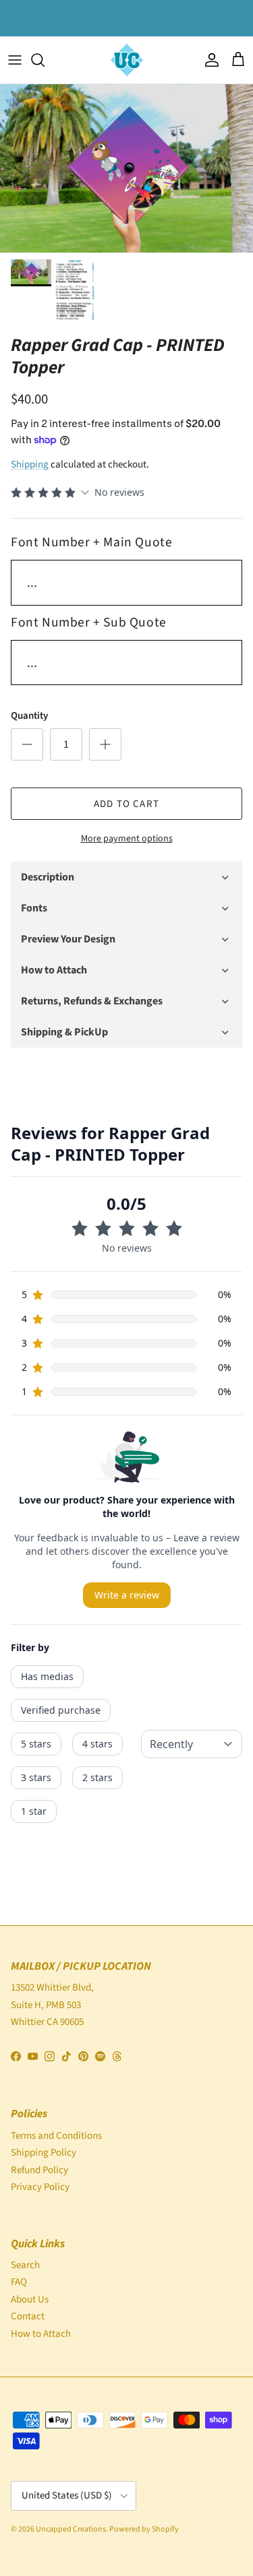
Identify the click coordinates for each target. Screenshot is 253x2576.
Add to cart (126, 804)
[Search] (45, 60)
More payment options (127, 839)
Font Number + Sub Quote (89, 622)
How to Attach (41, 2334)
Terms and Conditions (56, 2136)
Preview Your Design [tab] (68, 939)
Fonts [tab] (34, 908)
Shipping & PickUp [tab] (64, 1032)
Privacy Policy (40, 2187)
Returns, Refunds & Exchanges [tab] (92, 1001)
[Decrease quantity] (27, 744)
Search (25, 2265)
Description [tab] (48, 877)
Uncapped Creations (71, 2529)
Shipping (30, 464)
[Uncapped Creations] (127, 60)
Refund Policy (39, 2170)
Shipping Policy (44, 2153)
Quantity (29, 716)
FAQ (19, 2282)
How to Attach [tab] (54, 970)
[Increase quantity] (105, 744)
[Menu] (15, 60)
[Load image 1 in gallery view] (126, 168)
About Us (30, 2299)
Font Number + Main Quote (91, 542)
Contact (28, 2316)
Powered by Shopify (144, 2529)
